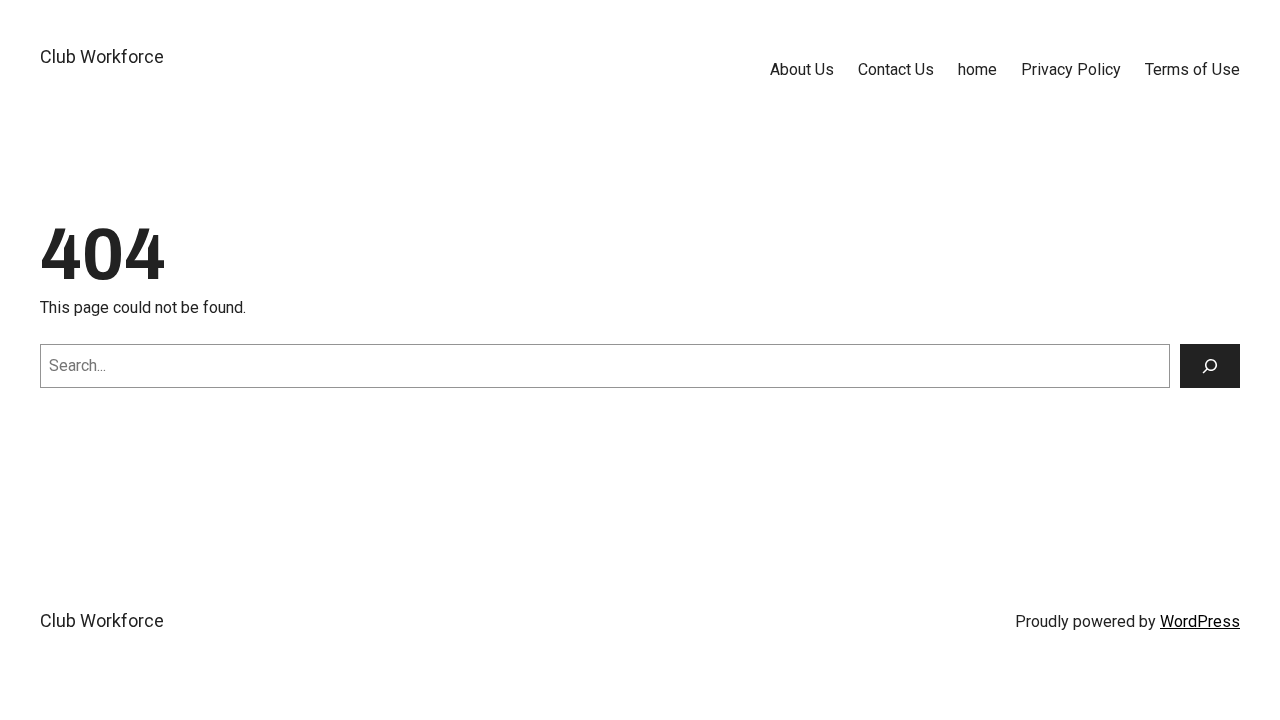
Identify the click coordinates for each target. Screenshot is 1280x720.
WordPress (1200, 621)
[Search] (1210, 366)
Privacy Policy (1071, 69)
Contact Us (896, 69)
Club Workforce (102, 56)
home (977, 69)
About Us (802, 69)
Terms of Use (1192, 69)
